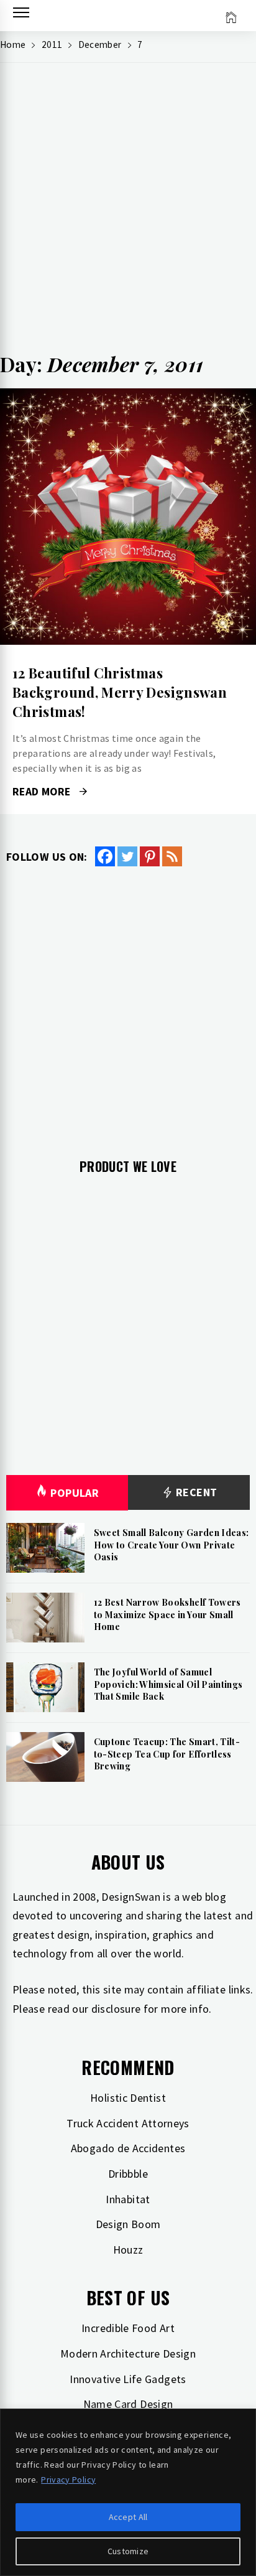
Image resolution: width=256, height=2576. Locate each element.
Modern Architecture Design (128, 2354)
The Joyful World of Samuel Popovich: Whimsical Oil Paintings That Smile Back (168, 1684)
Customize (128, 2551)
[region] (128, 2492)
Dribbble (128, 2174)
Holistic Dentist (128, 2098)
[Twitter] (127, 856)
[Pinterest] (150, 856)
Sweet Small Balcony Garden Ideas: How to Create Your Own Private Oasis (171, 1545)
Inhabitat (128, 2199)
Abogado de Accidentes (128, 2148)
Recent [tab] (195, 1492)
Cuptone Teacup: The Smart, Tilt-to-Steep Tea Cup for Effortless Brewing (167, 1754)
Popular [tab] (75, 1493)
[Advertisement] (128, 213)
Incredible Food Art (128, 2328)
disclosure (116, 2009)
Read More (128, 517)
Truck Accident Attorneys (128, 2123)
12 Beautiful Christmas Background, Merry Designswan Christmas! (120, 692)
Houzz (128, 2250)
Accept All (128, 2517)
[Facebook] (105, 856)
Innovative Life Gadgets (128, 2379)
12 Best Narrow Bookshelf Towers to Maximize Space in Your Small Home (167, 1614)
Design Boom (128, 2224)
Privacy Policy (68, 2480)
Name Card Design (128, 2404)
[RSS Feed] (172, 856)
